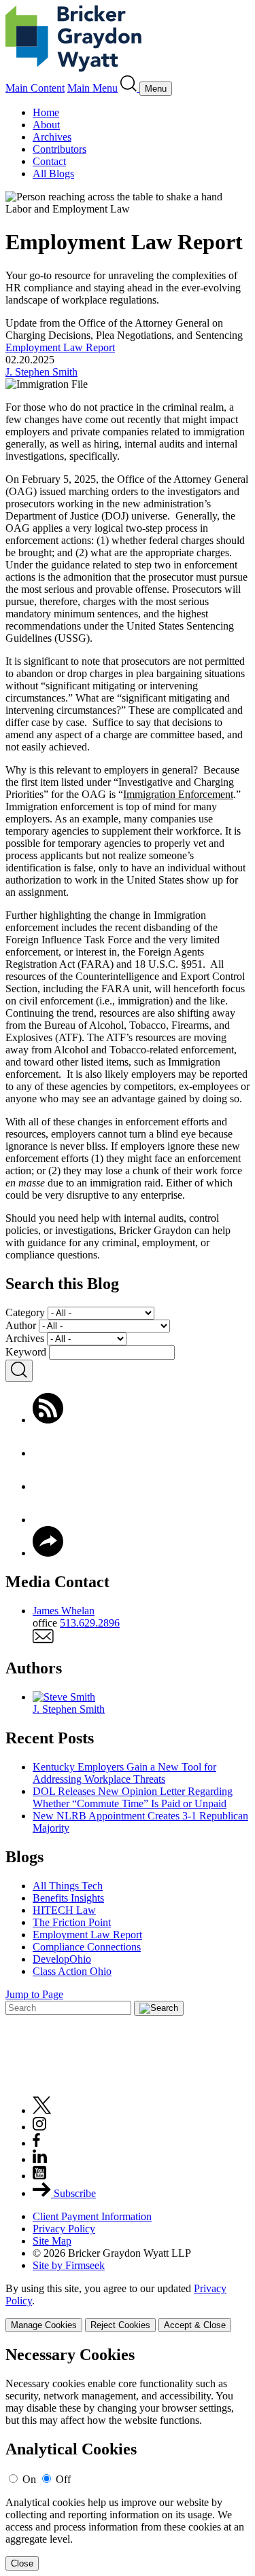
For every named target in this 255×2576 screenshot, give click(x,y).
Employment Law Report (60, 347)
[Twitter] (48, 1486)
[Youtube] (39, 2176)
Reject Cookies (120, 2325)
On (29, 2479)
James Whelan (64, 1611)
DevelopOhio (62, 1959)
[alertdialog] (128, 2458)
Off (63, 2479)
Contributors (60, 149)
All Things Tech (68, 1886)
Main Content (35, 88)
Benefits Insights (68, 1898)
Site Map (52, 2241)
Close (22, 2563)
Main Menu (92, 88)
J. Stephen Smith (41, 372)
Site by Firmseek (69, 2265)
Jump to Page (34, 1994)
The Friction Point (72, 1922)
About (46, 125)
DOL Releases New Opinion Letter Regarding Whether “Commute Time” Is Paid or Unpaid (133, 1797)
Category (25, 1312)
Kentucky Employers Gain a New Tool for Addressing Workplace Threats (124, 1773)
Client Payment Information (92, 2216)
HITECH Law (64, 1910)
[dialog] (128, 2307)
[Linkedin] (40, 2159)
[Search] (130, 88)
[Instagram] (40, 2127)
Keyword (26, 1352)
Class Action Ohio (72, 1971)
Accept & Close (195, 2325)
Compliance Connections (87, 1947)
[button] (48, 1553)
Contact (49, 161)
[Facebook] (48, 1453)
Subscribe (73, 2193)
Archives (52, 137)
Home (46, 112)
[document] (128, 2458)
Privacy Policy (64, 2229)
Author (21, 1325)
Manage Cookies (44, 2325)
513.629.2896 (90, 1623)
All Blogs (53, 174)
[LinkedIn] (48, 1520)
